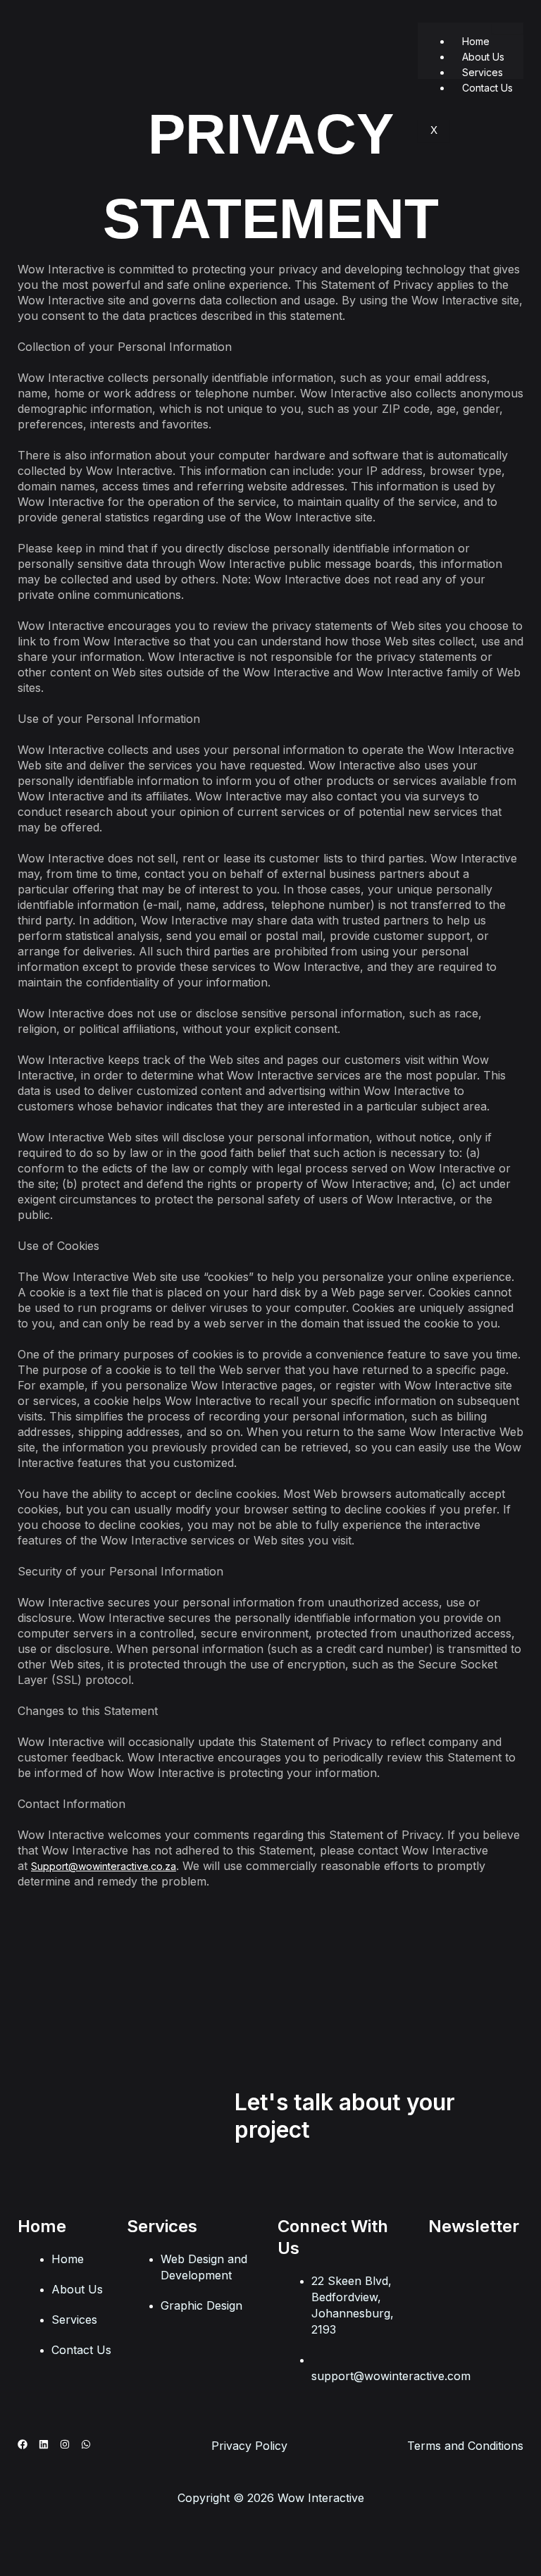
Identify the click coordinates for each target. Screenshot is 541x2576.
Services (483, 72)
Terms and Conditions (465, 2446)
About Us (483, 57)
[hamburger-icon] (508, 28)
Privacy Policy (249, 2446)
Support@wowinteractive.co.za (104, 1866)
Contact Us (487, 88)
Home (476, 41)
